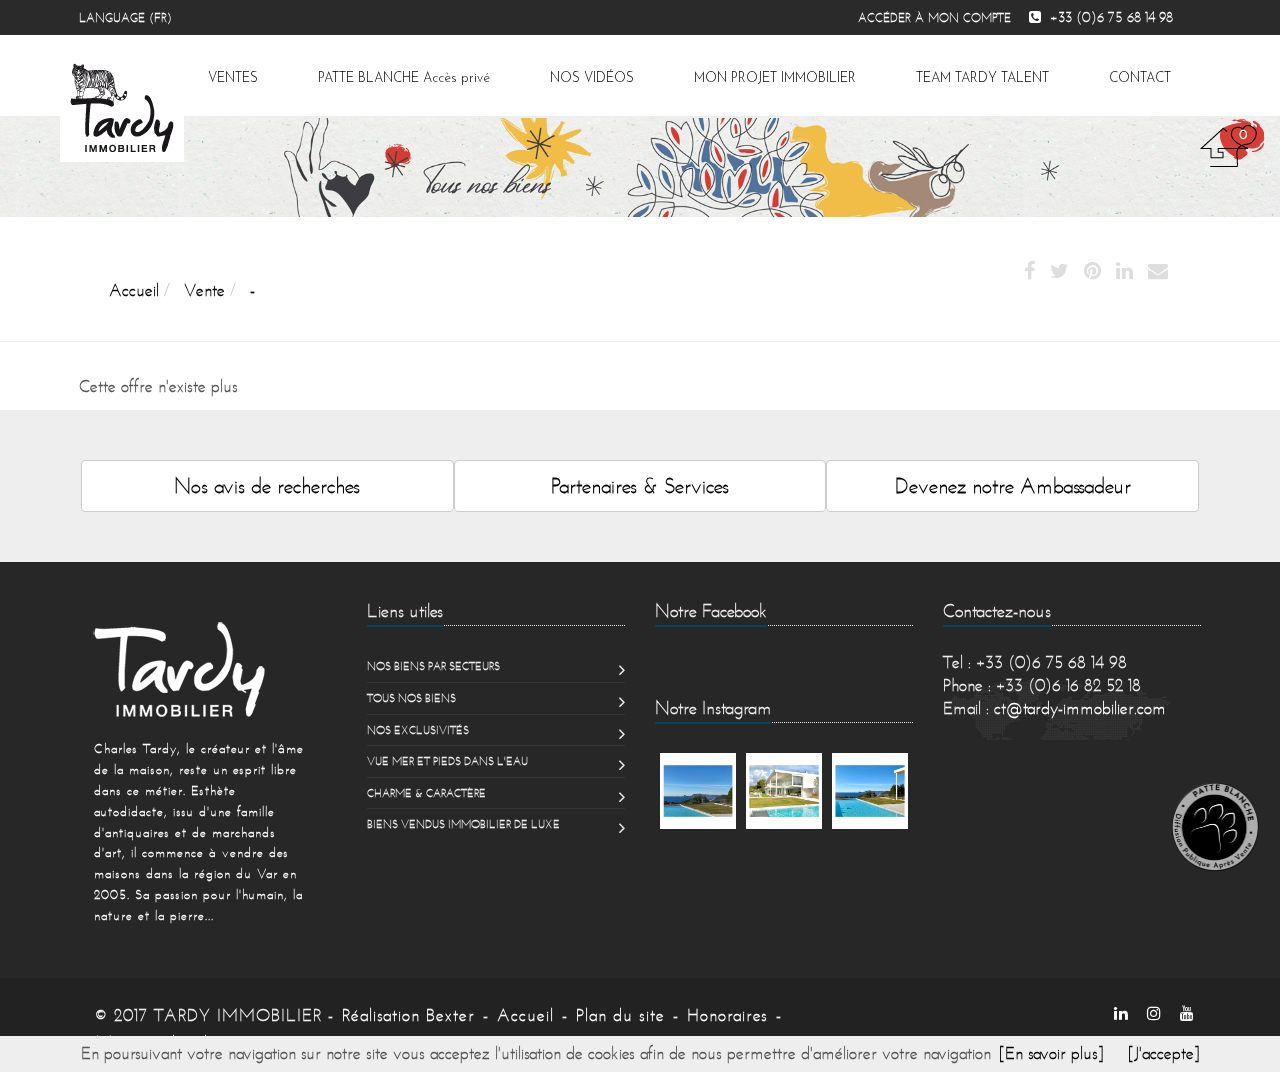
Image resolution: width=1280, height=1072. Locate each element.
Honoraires (727, 1015)
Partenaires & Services (640, 485)
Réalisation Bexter (408, 1015)
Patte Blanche (404, 78)
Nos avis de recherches (267, 485)
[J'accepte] (1164, 1053)
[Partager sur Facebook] (1029, 272)
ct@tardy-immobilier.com (1080, 708)
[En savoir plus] (1051, 1053)
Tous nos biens (411, 698)
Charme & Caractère (426, 793)
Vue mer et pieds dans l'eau (447, 761)
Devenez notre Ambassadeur (1013, 485)
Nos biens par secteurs (433, 666)
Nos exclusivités (418, 730)
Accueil (525, 1015)
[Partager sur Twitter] (1059, 272)
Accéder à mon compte (934, 17)
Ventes (233, 78)
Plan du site (620, 1015)
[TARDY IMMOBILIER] (208, 669)
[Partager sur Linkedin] (1124, 272)
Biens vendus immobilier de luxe (463, 824)
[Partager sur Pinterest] (1092, 272)
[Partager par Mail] (1158, 272)
